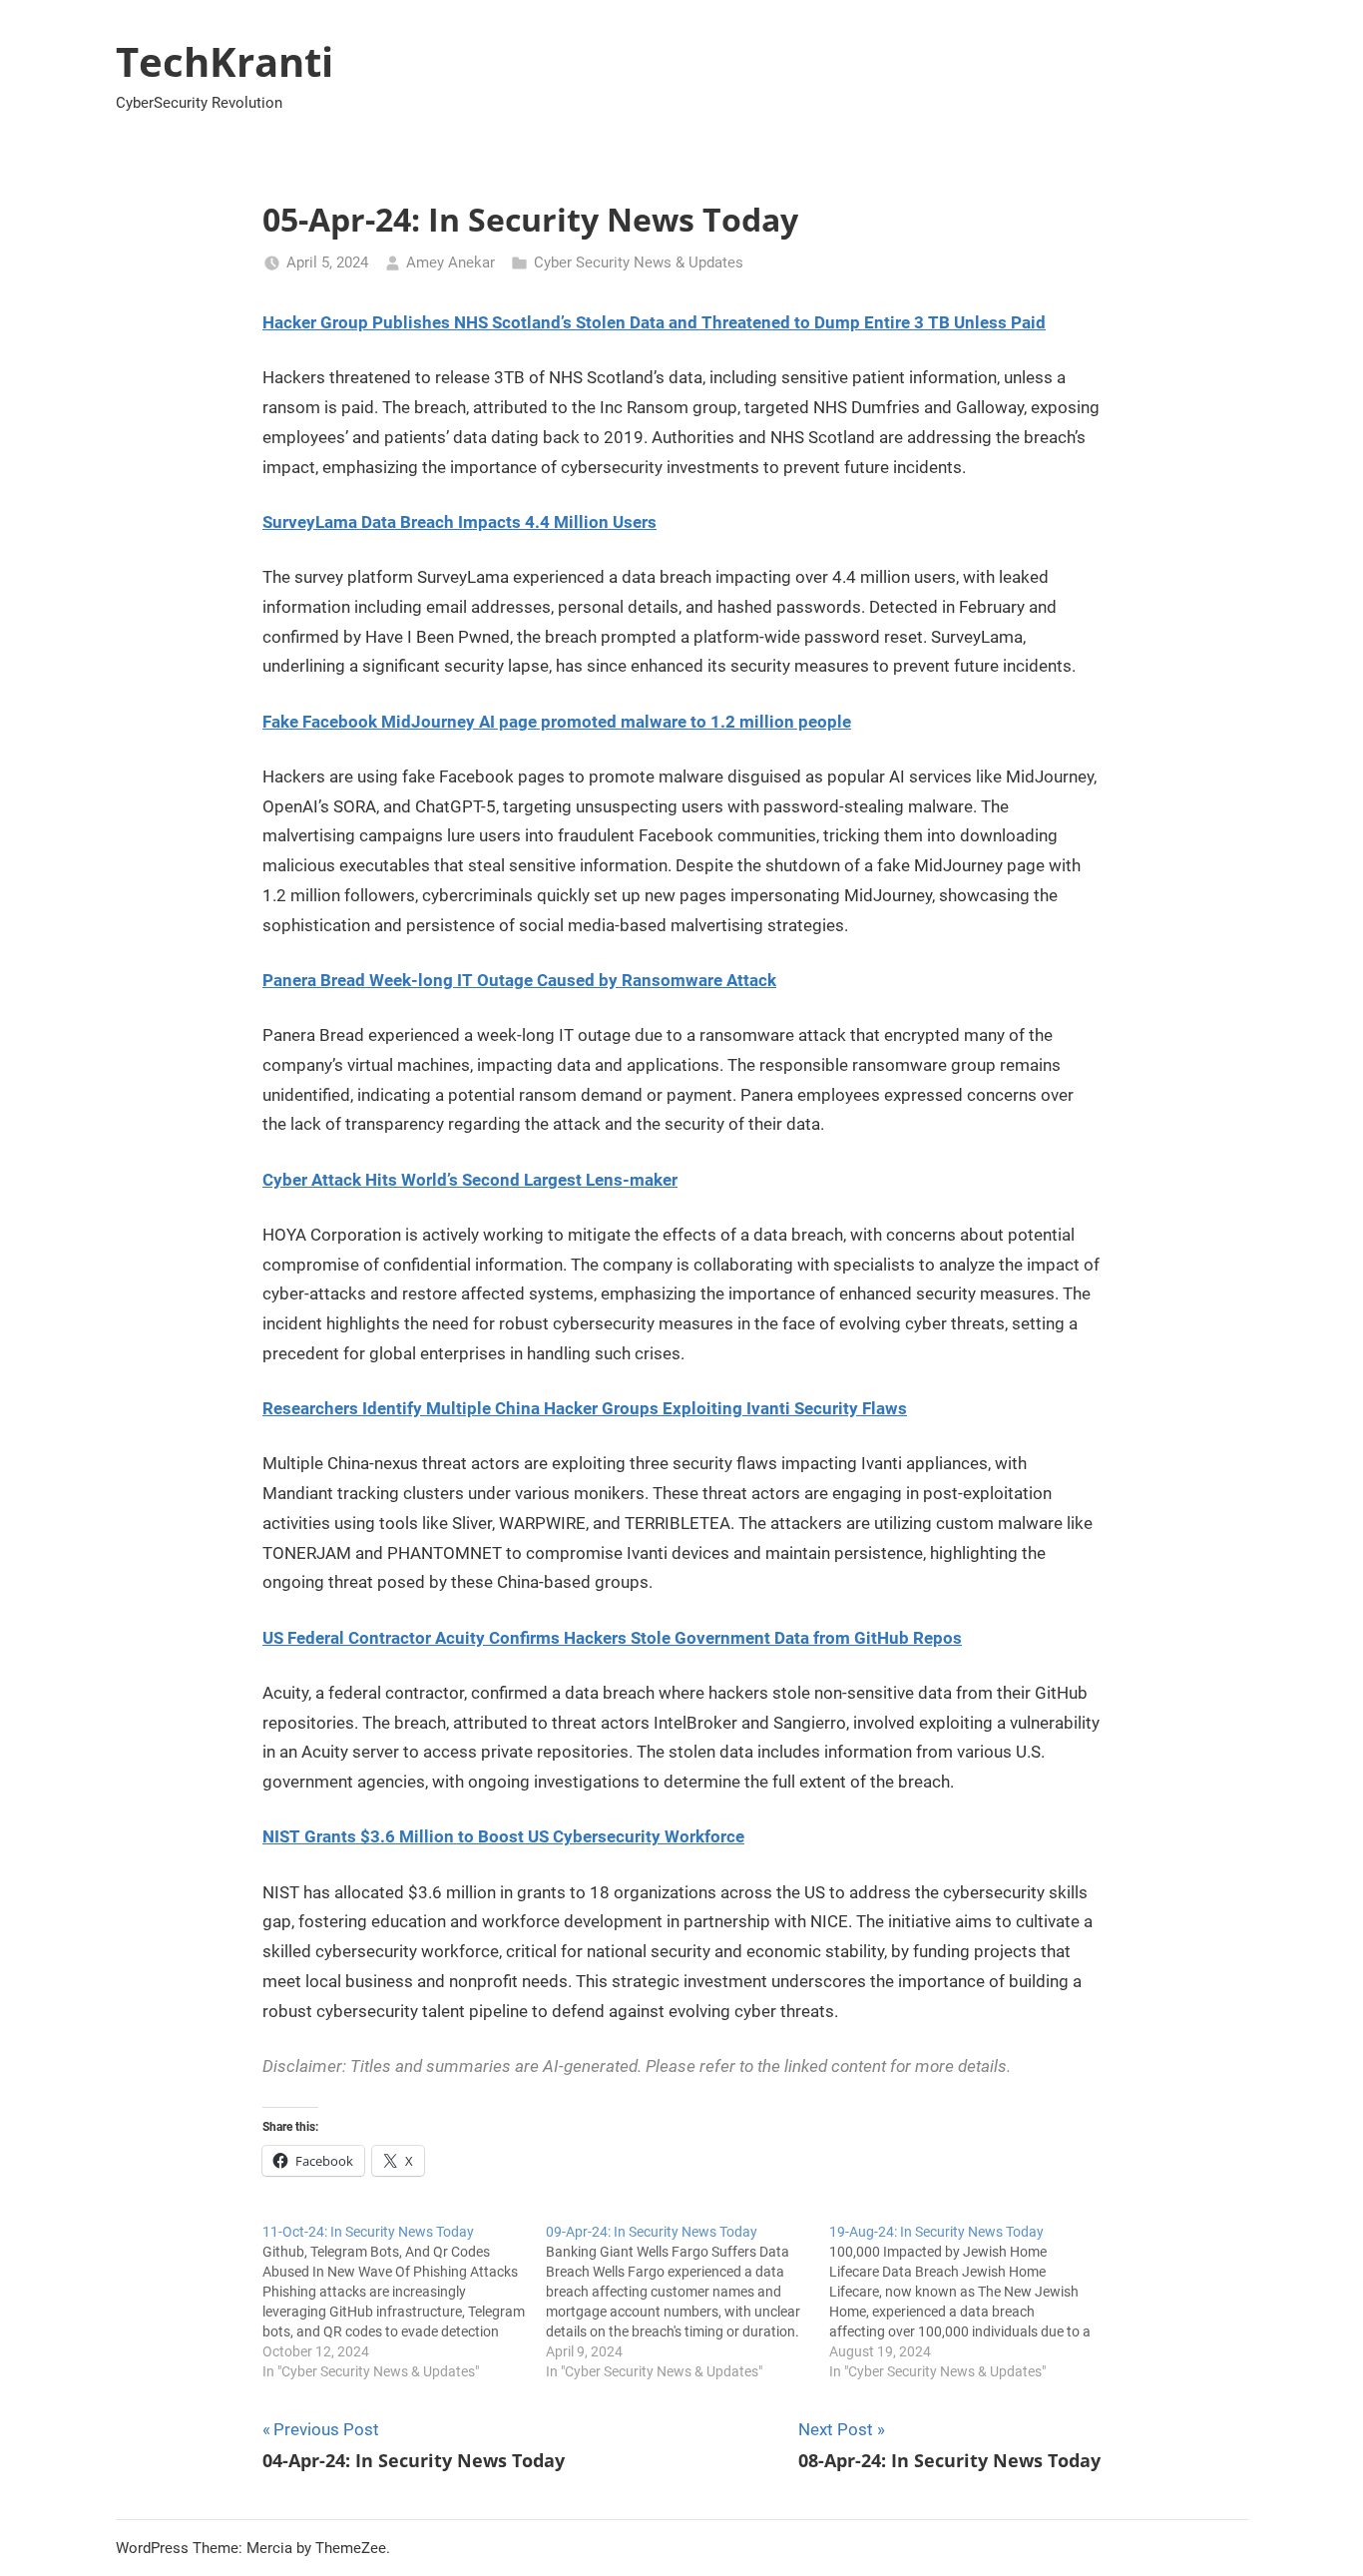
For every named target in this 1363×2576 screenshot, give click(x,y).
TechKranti (225, 61)
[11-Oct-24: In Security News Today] (404, 2302)
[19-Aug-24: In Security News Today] (971, 2302)
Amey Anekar (451, 262)
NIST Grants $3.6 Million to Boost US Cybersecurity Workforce (503, 1836)
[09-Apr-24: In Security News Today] (687, 2302)
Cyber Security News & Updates (639, 262)
